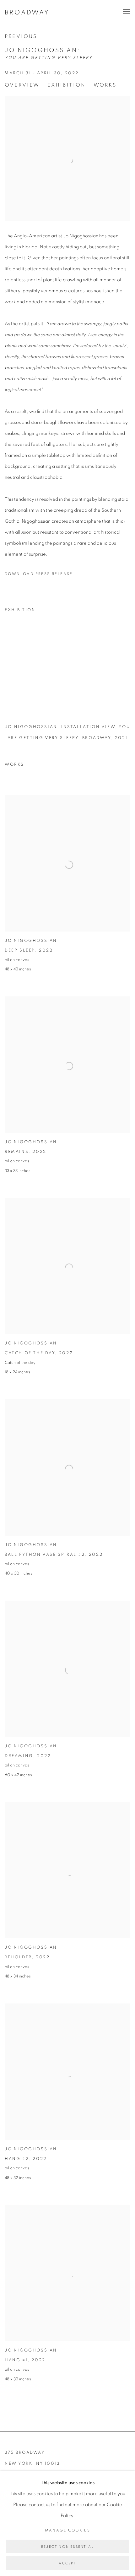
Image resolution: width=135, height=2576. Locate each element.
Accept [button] (67, 2563)
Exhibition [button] (67, 85)
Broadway (27, 13)
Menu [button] (126, 12)
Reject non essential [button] (67, 2547)
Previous (21, 36)
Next (110, 678)
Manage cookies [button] (68, 2530)
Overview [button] (22, 85)
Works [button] (105, 85)
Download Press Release (39, 574)
